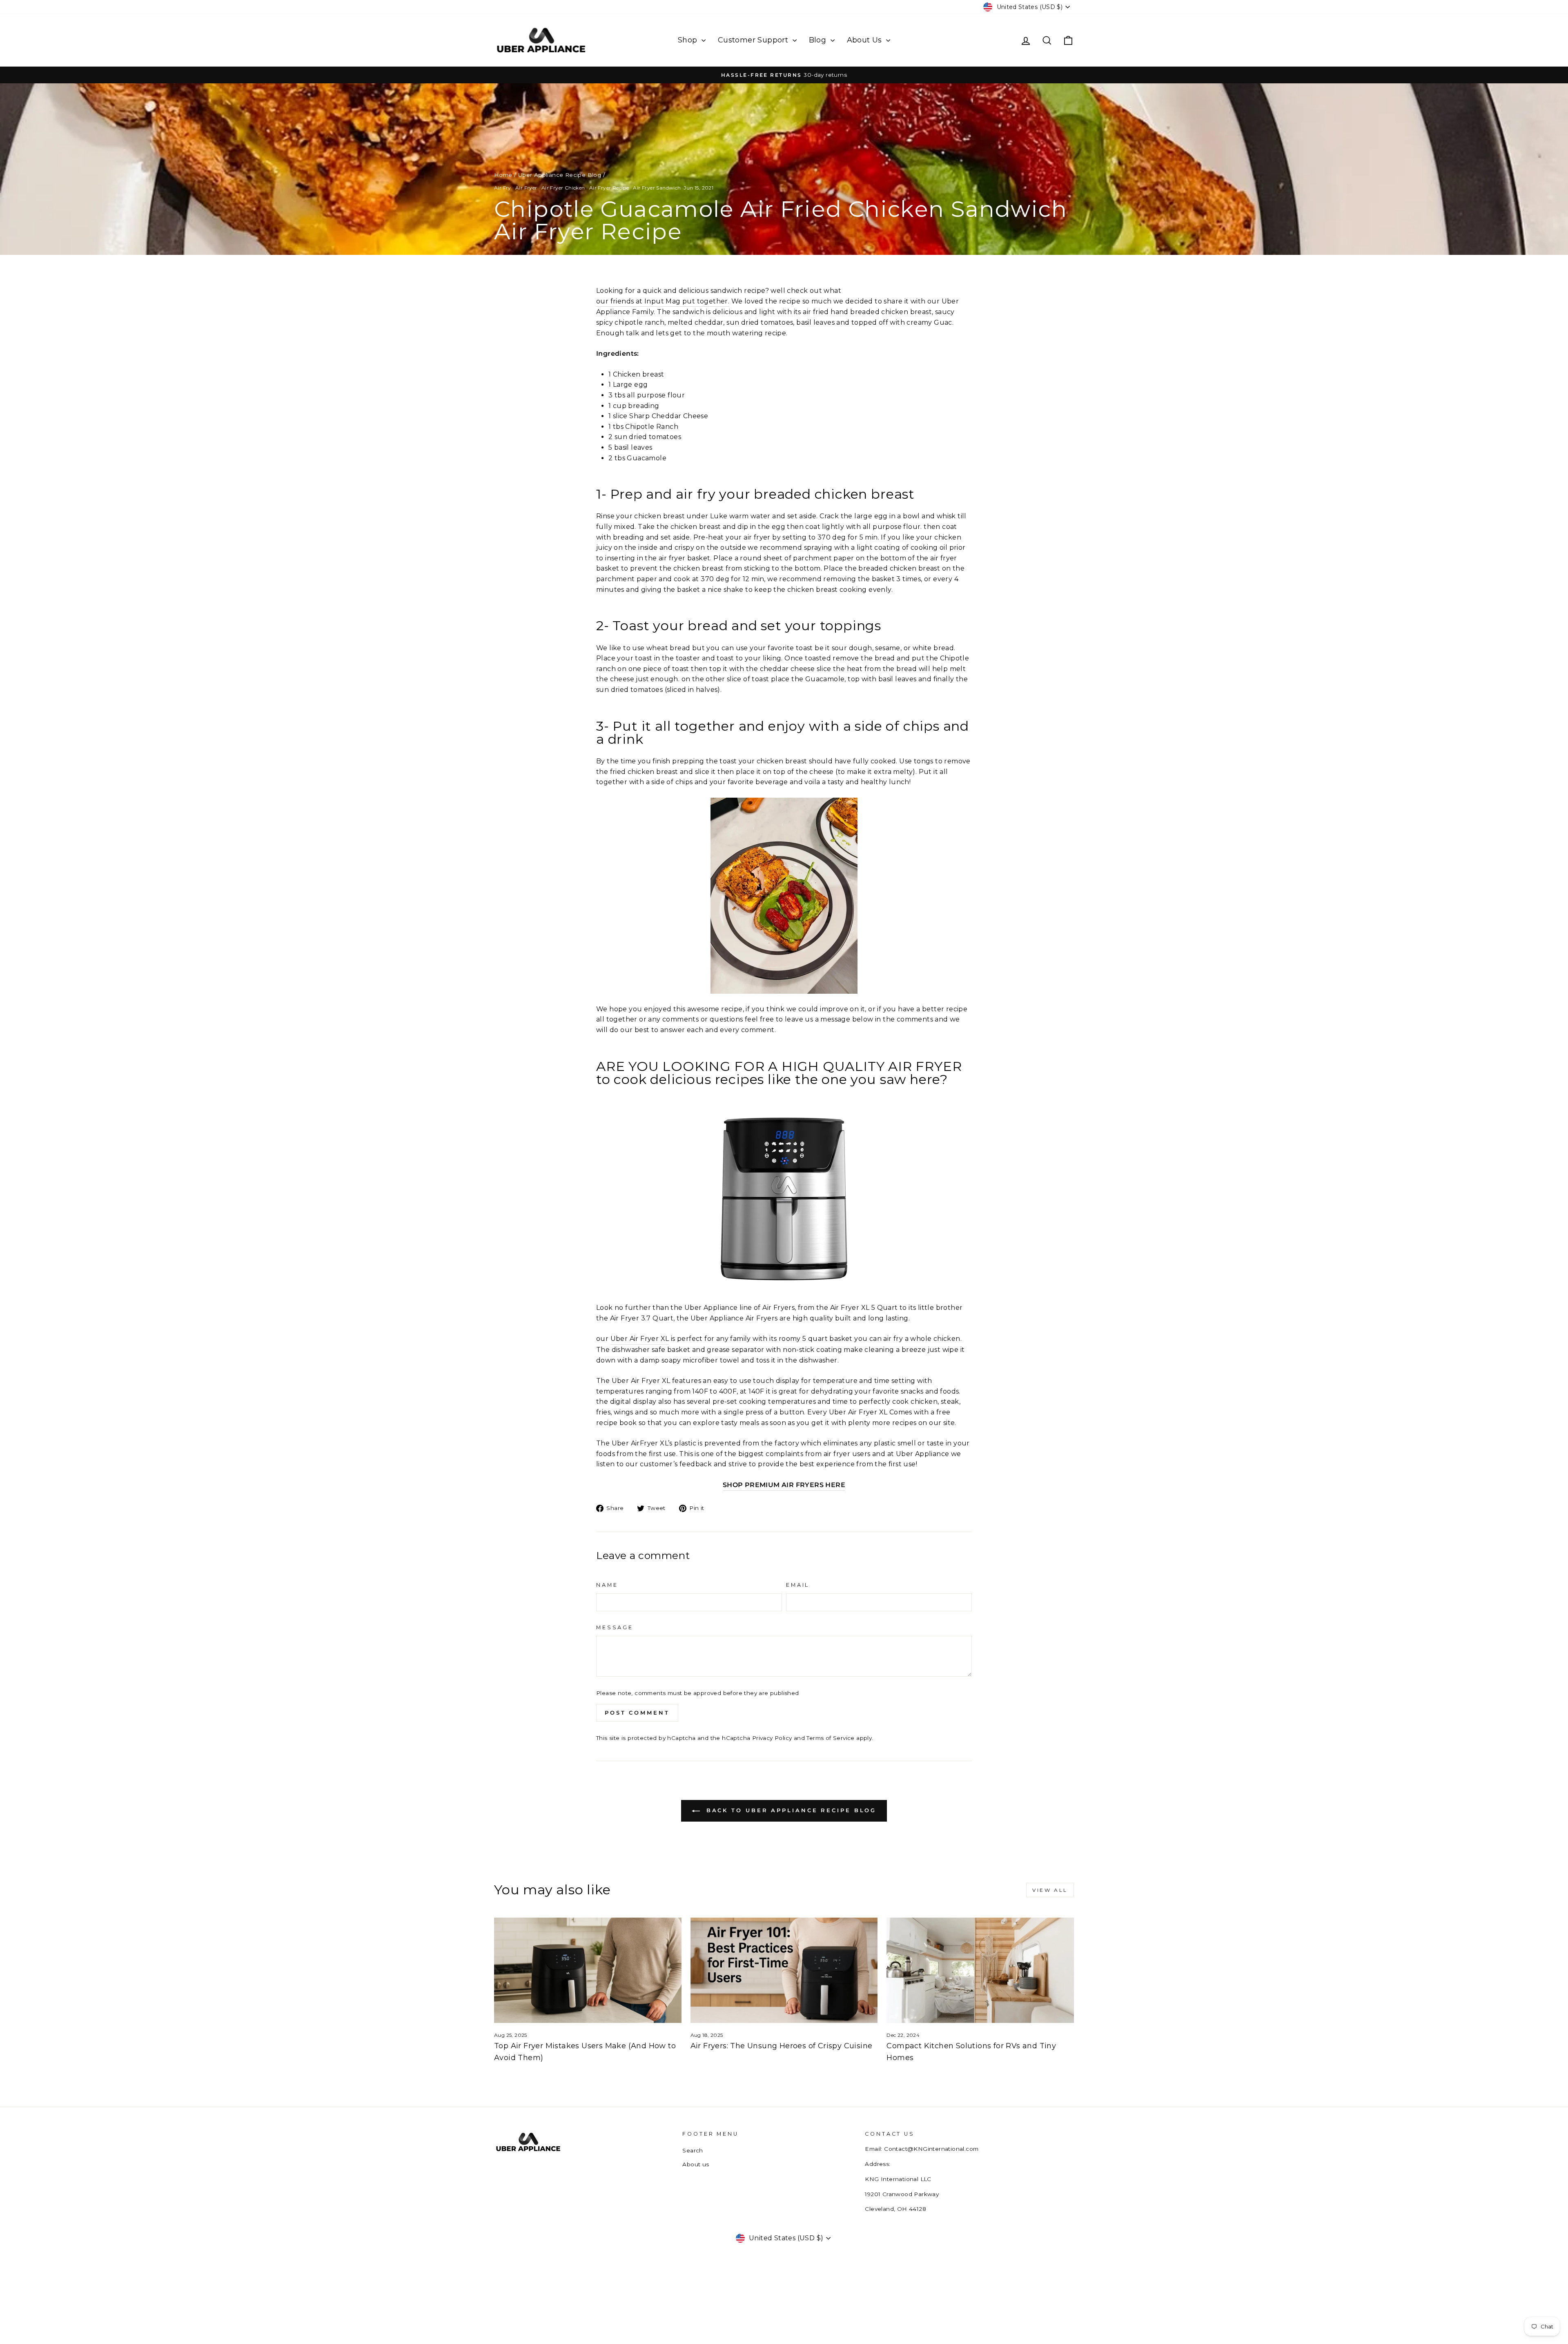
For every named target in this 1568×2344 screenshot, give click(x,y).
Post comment (637, 1713)
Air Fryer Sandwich (657, 188)
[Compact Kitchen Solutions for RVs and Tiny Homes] (980, 1970)
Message (615, 1627)
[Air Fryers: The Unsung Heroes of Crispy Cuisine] (784, 1970)
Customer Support (754, 40)
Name (607, 1585)
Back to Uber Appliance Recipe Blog (790, 1810)
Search (693, 2150)
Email (798, 1585)
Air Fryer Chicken (563, 188)
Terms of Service (830, 1738)
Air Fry (503, 188)
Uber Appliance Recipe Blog (560, 175)
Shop (689, 40)
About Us (866, 40)
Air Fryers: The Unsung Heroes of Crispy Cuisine (782, 2046)
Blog (819, 40)
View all (1050, 1890)
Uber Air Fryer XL (640, 1339)
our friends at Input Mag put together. (663, 301)
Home (503, 175)
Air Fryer (526, 188)
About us (696, 2164)
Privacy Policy (772, 1738)
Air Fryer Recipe (609, 188)
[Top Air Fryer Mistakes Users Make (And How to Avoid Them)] (588, 1970)
